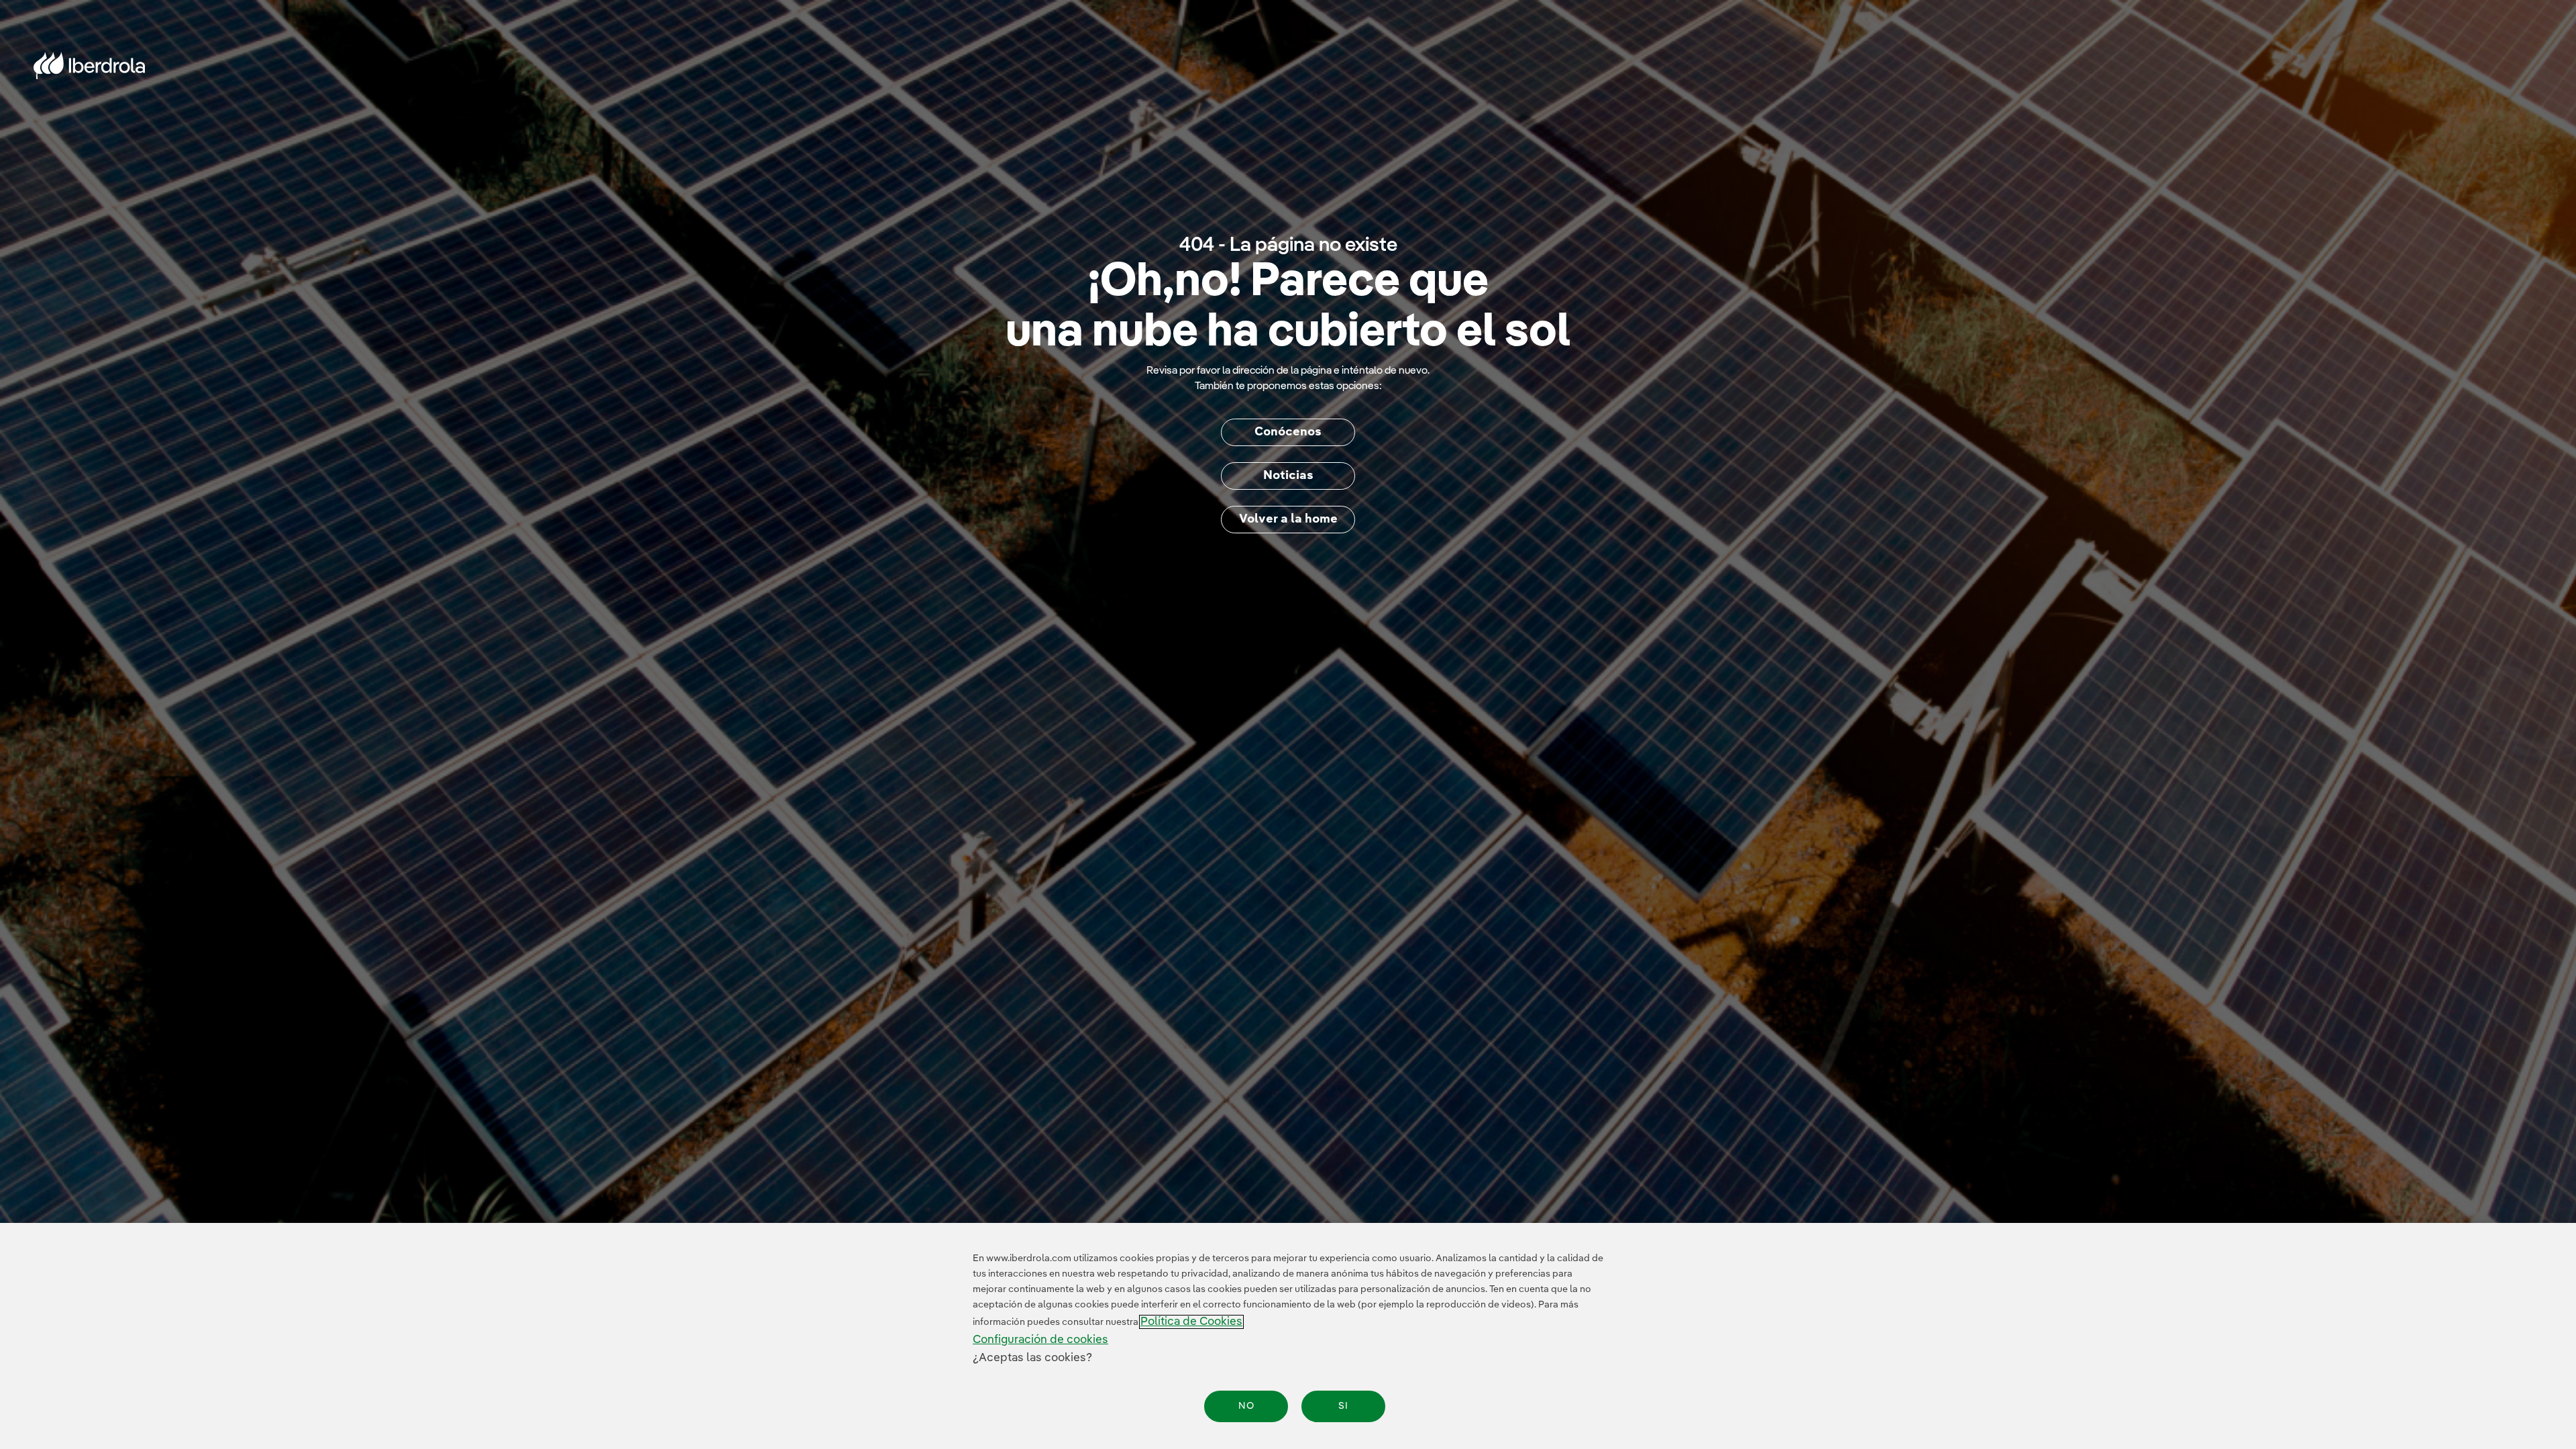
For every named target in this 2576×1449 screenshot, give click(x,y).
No (1246, 1406)
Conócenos (1288, 432)
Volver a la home (1288, 519)
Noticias (1288, 476)
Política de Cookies (1191, 1322)
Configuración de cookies (1040, 1340)
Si (1343, 1406)
